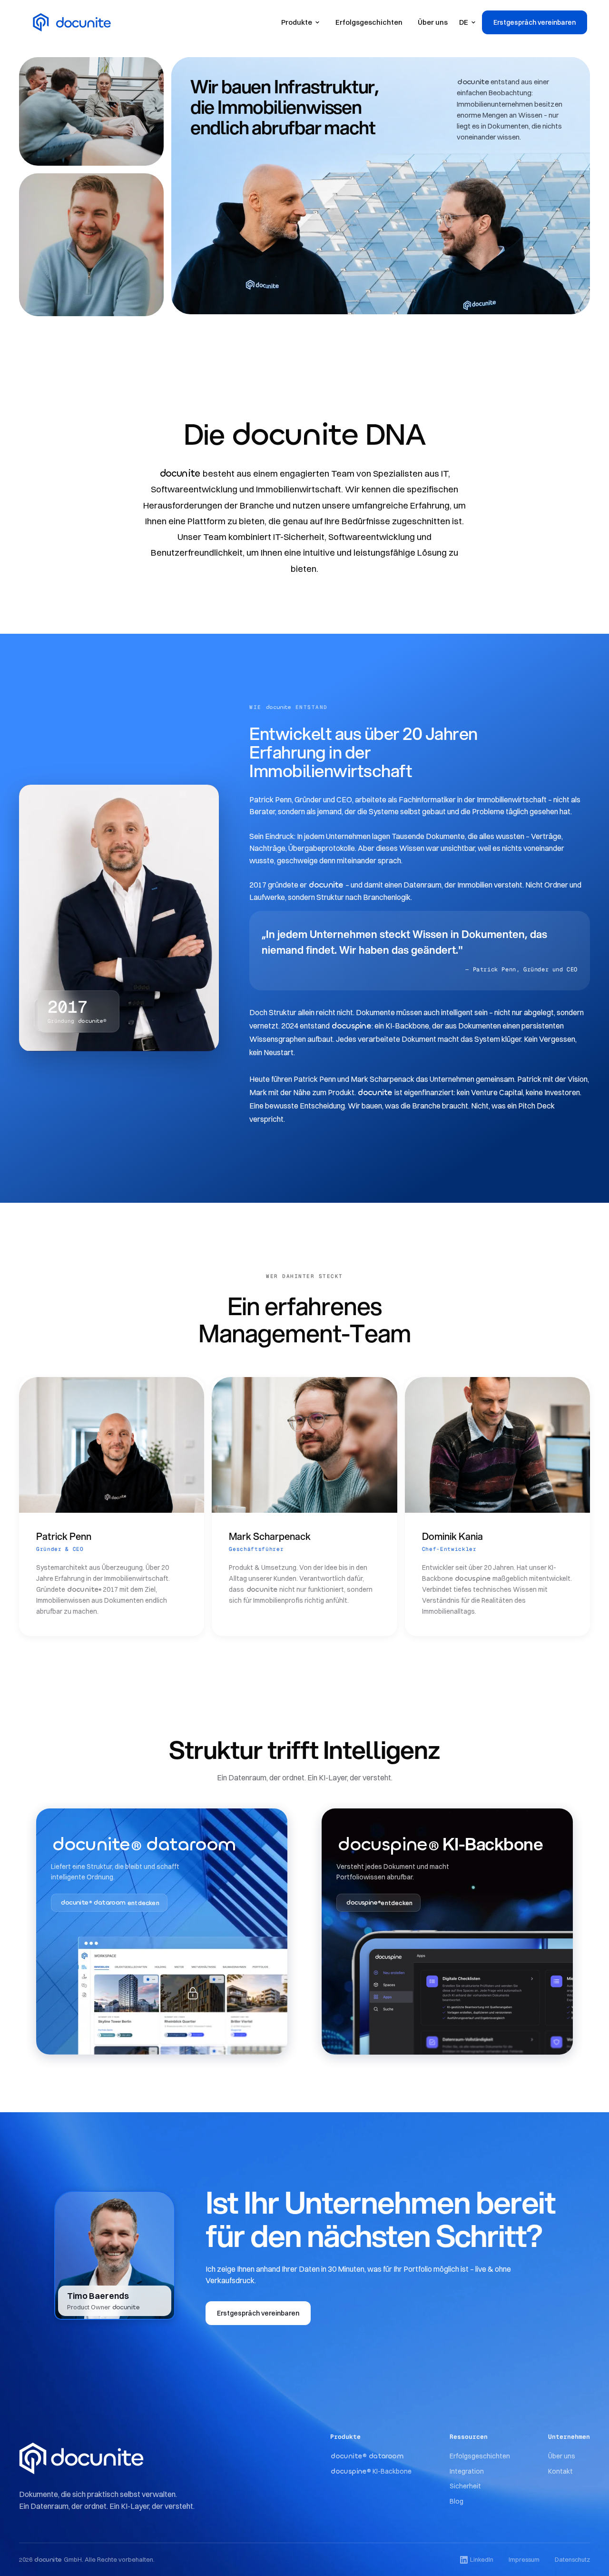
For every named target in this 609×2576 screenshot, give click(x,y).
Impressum (524, 2559)
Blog (457, 2501)
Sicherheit (465, 2486)
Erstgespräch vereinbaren (535, 22)
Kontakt (560, 2471)
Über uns (433, 22)
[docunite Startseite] (101, 2458)
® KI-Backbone (371, 2471)
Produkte (297, 22)
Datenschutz (572, 2559)
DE (464, 22)
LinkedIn (482, 2559)
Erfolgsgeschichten (369, 22)
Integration (467, 2471)
